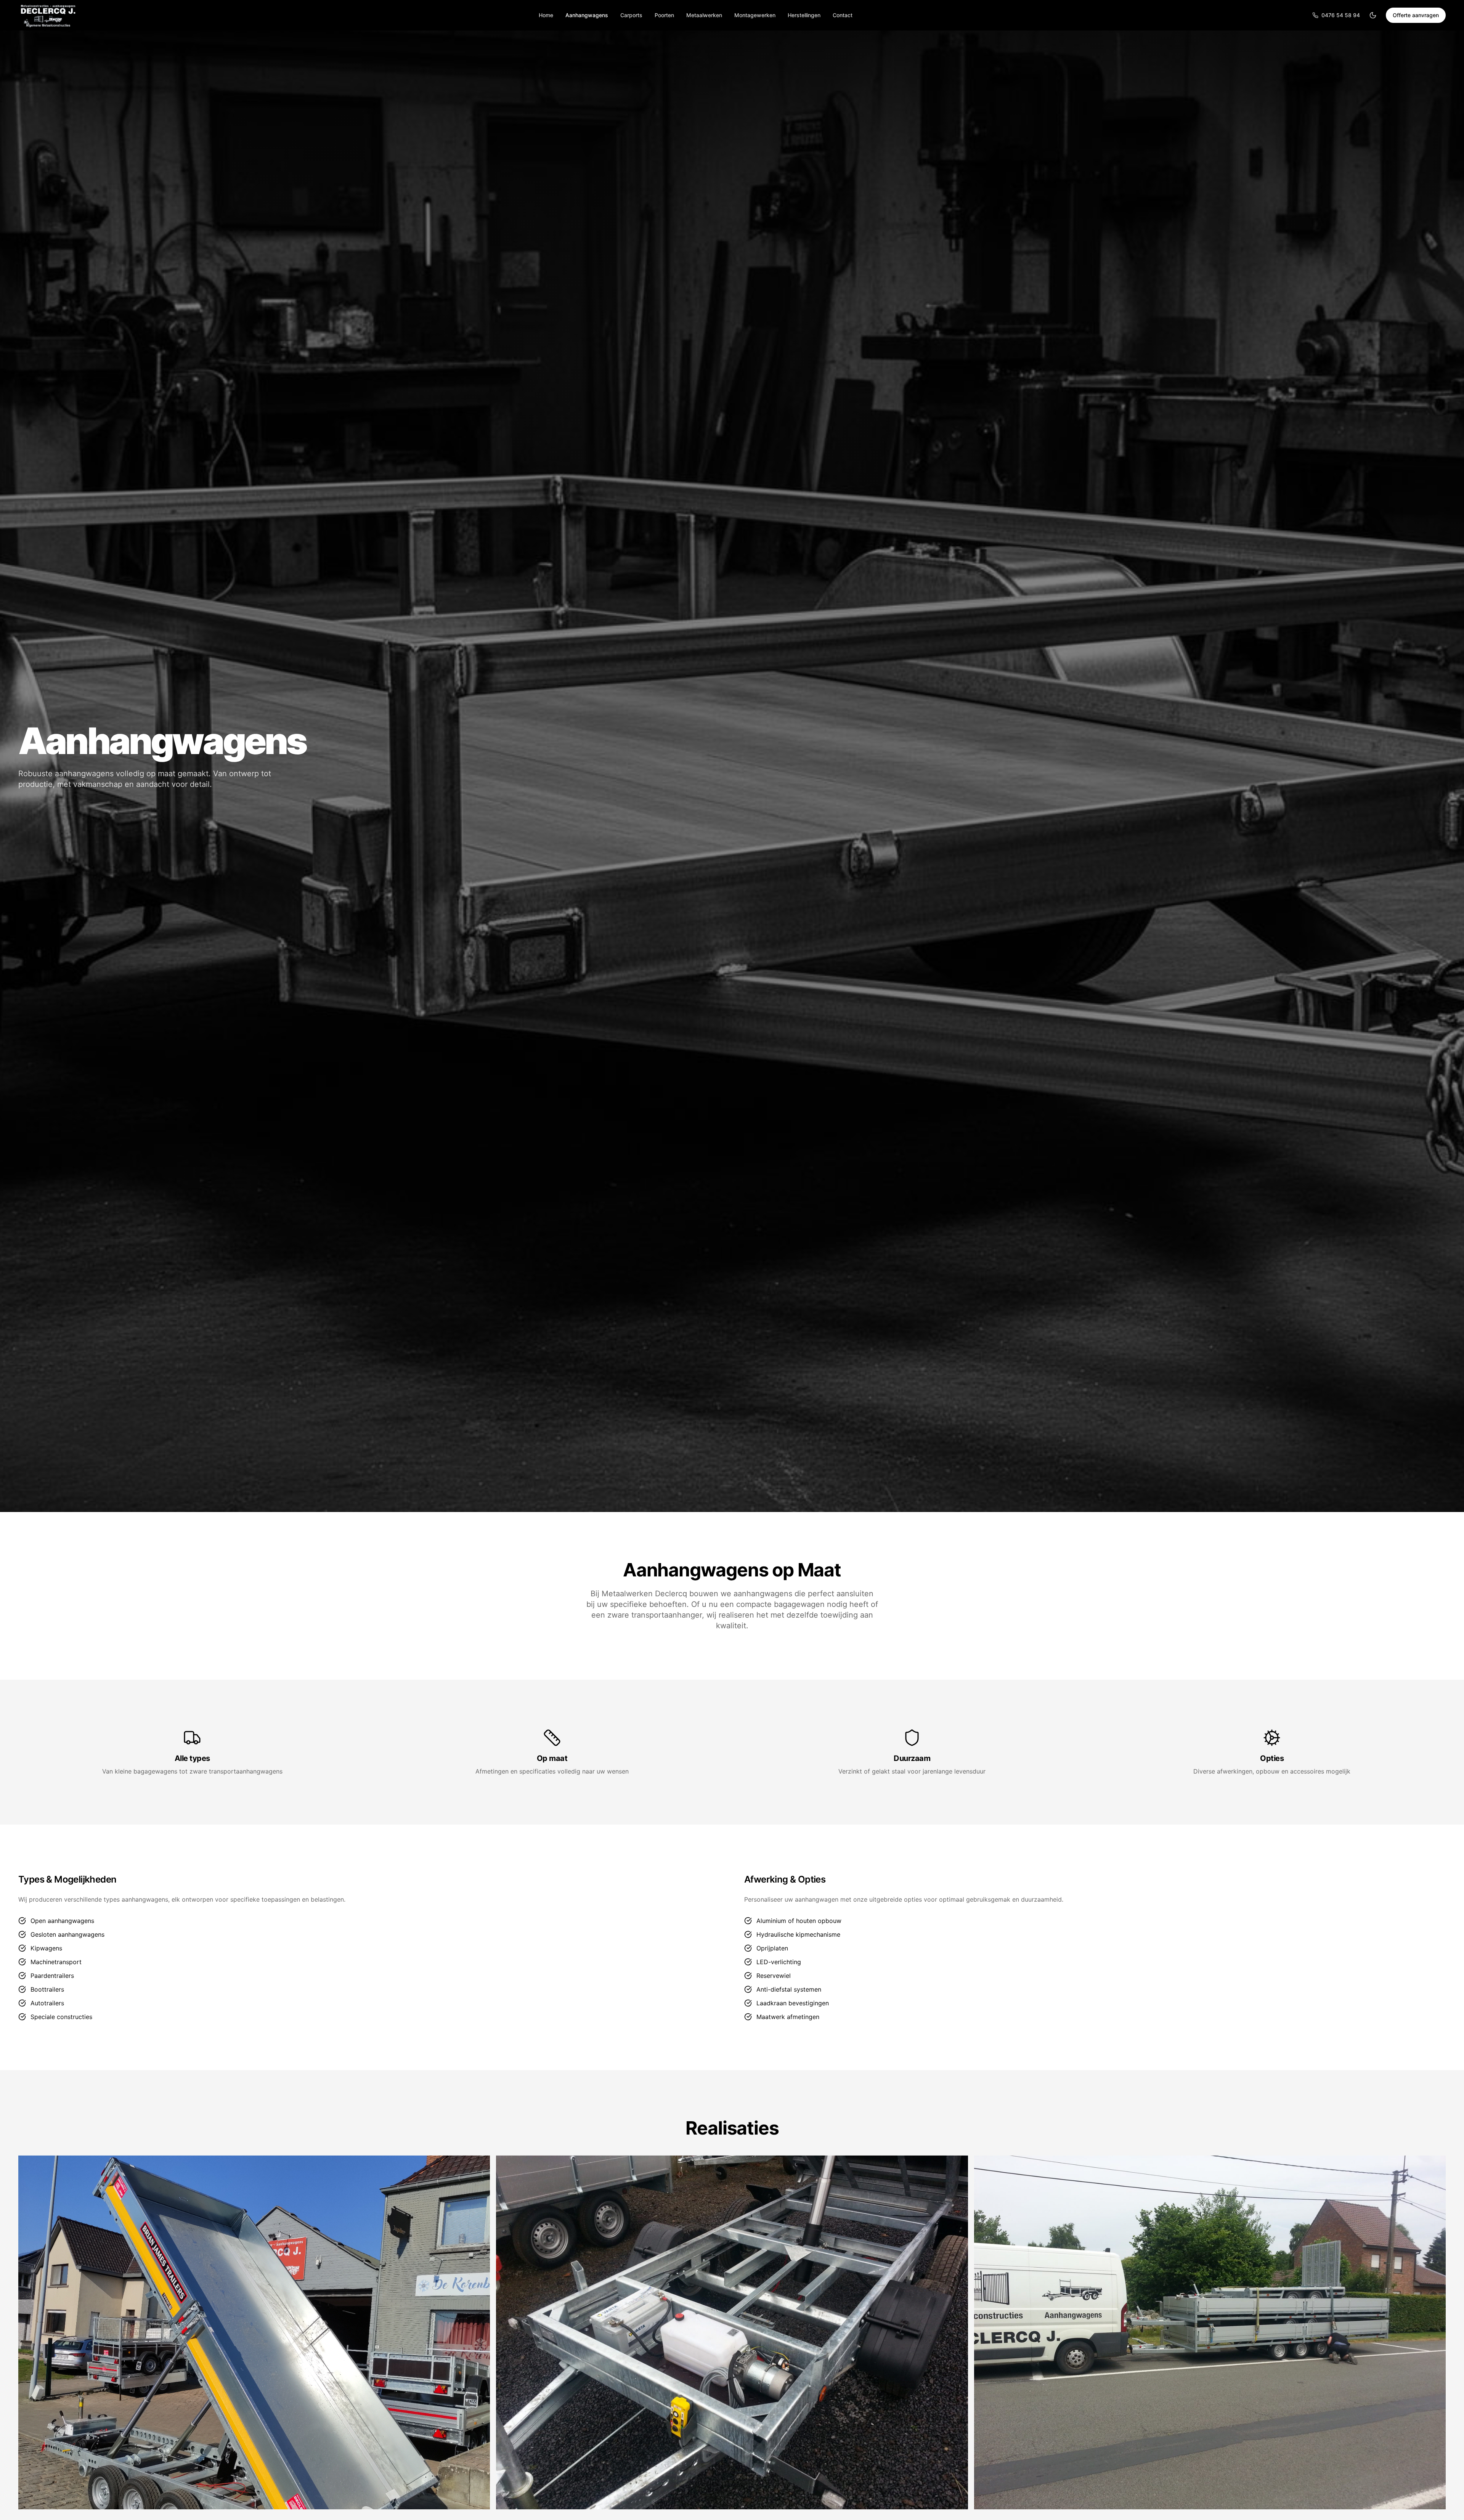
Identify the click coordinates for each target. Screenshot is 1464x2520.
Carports (631, 15)
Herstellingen (804, 15)
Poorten (664, 15)
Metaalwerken (704, 15)
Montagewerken (755, 15)
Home (546, 15)
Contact (843, 15)
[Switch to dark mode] (1373, 15)
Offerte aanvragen (1416, 15)
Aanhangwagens (587, 15)
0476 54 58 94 (1341, 15)
